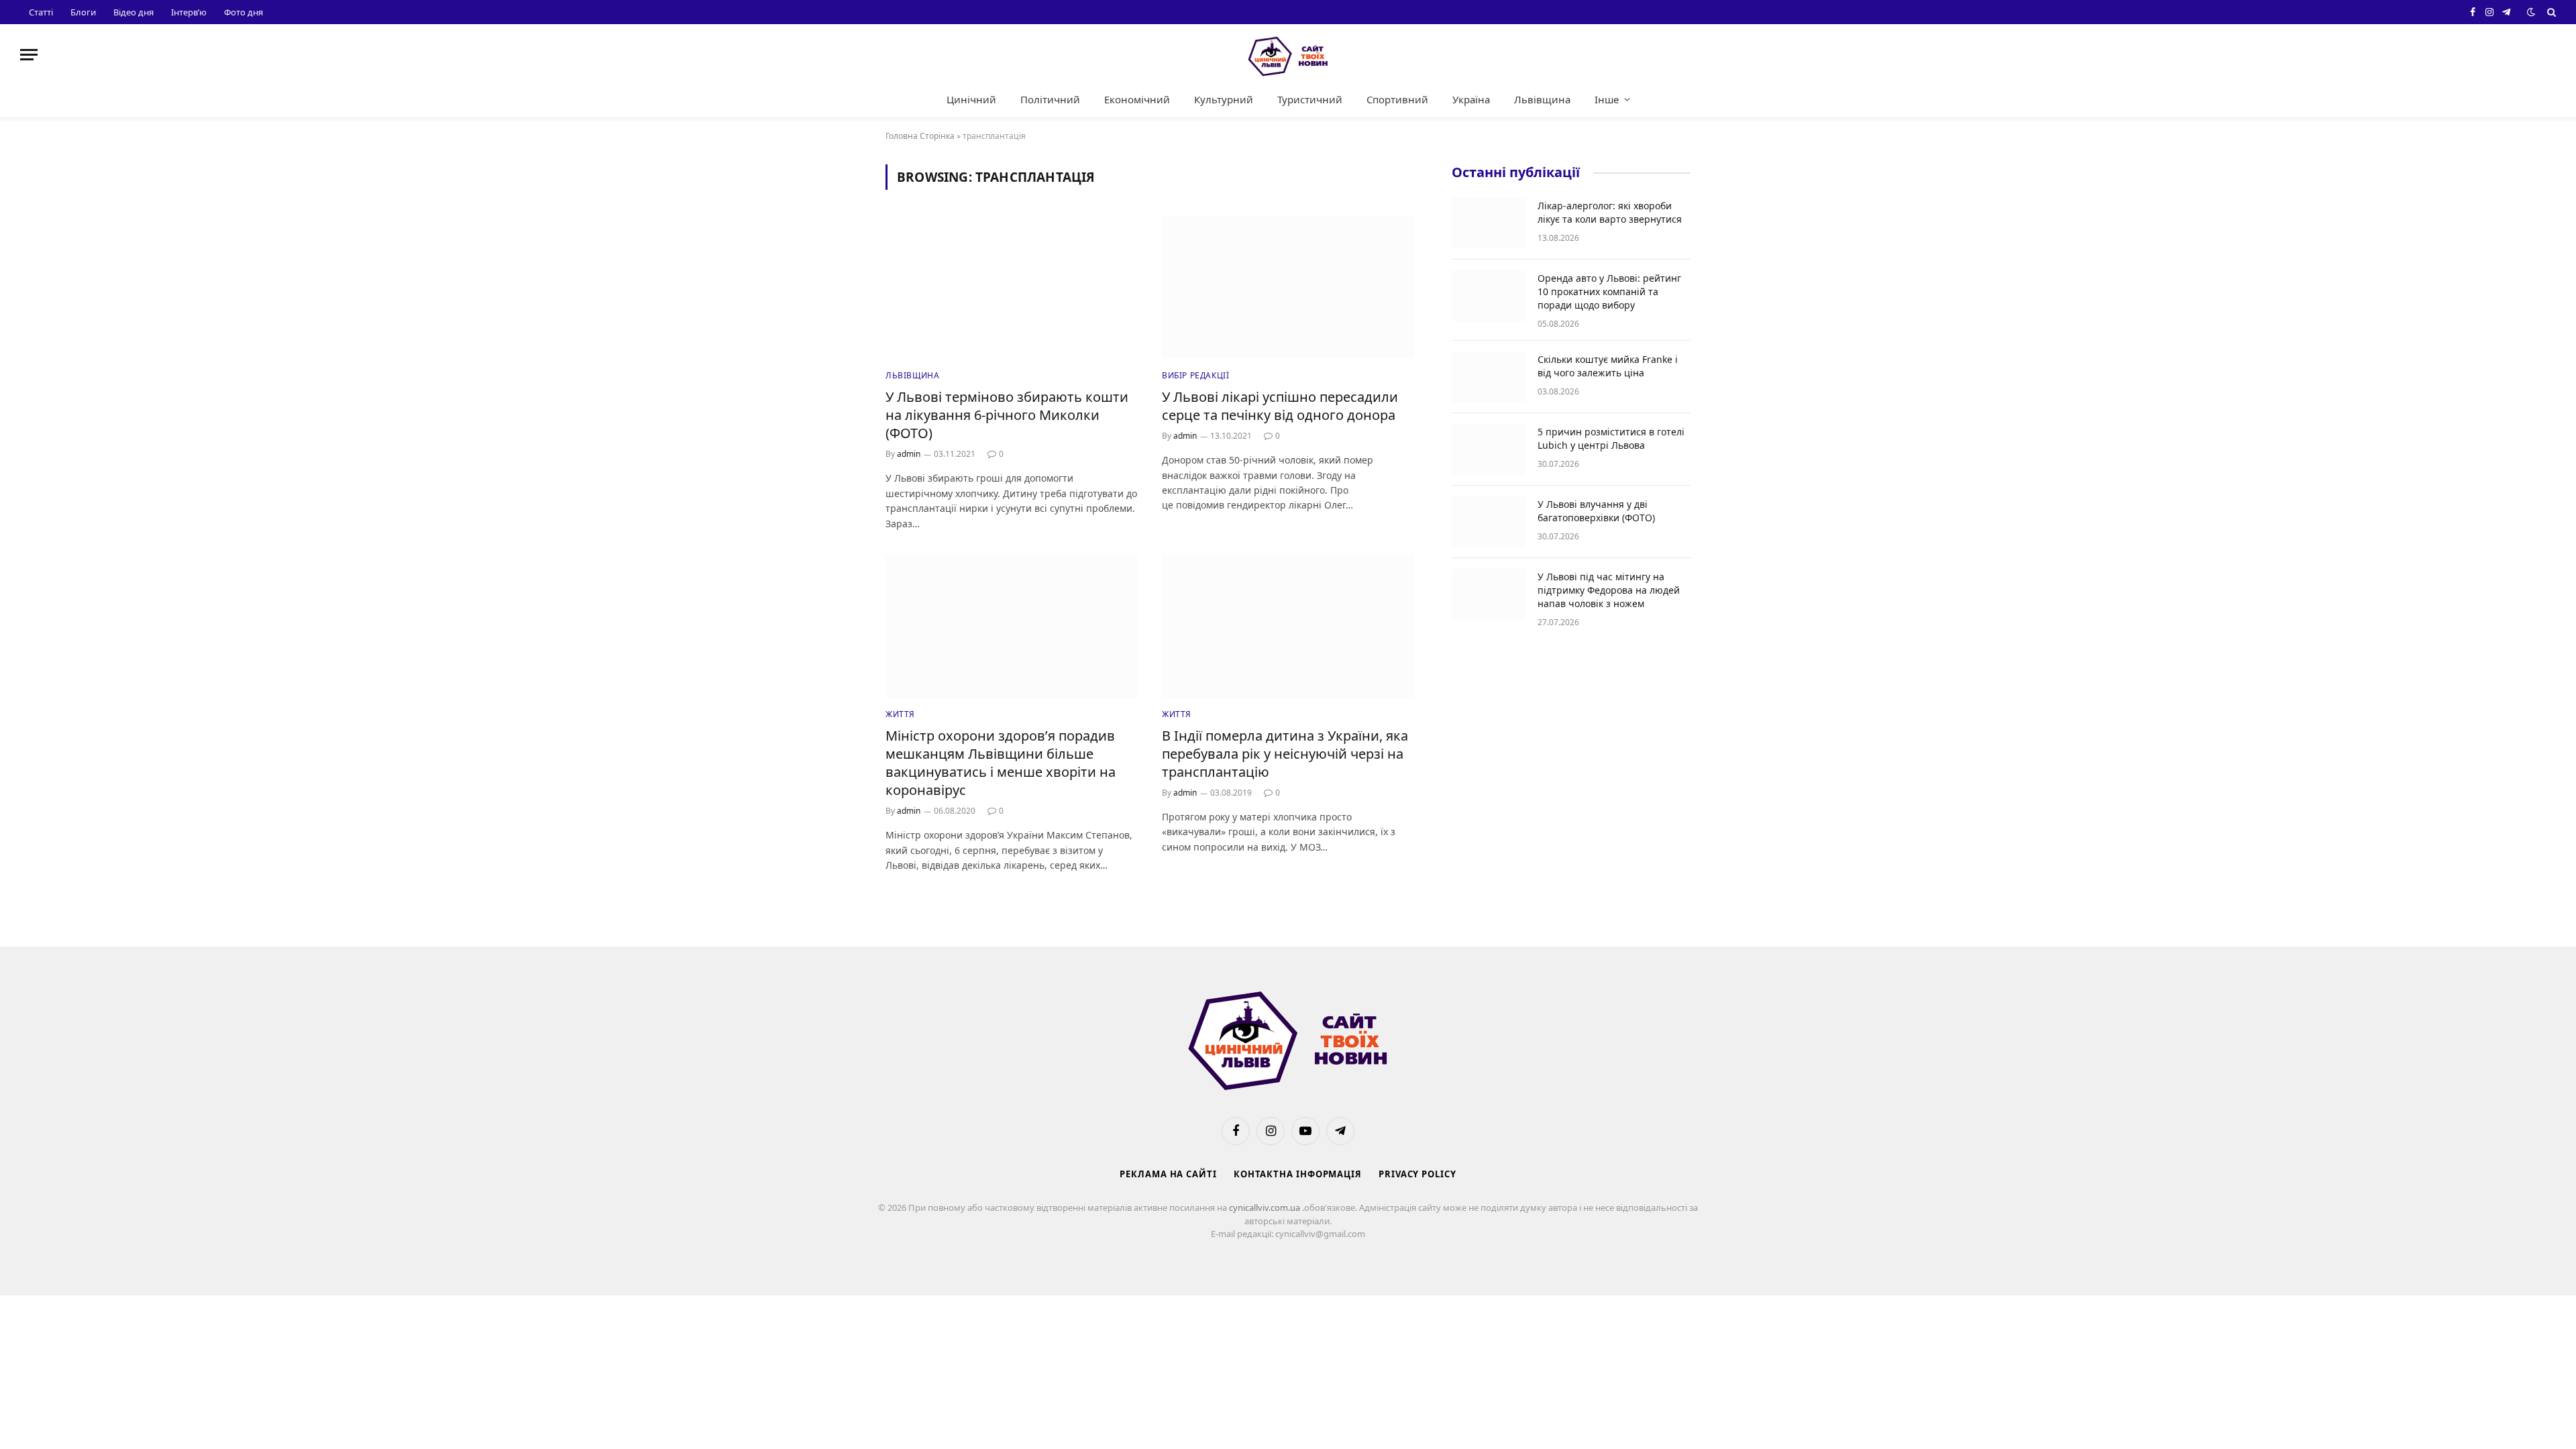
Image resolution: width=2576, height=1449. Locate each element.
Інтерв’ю (189, 12)
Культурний (1224, 99)
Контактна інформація (1298, 1174)
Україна (1471, 99)
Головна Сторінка (920, 136)
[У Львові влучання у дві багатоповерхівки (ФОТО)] (1489, 522)
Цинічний (971, 99)
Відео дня (133, 12)
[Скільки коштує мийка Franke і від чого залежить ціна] (1489, 377)
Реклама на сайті (1168, 1174)
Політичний (1050, 99)
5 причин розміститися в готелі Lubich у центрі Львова (1611, 438)
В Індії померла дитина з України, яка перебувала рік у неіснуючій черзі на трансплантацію (1285, 754)
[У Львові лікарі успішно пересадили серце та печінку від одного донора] (1288, 288)
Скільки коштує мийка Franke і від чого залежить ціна (1608, 366)
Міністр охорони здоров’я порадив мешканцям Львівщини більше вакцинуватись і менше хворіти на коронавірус (1001, 763)
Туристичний (1310, 99)
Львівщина (1542, 99)
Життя (900, 714)
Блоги (83, 12)
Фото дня (244, 12)
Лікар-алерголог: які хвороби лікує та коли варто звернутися (1610, 212)
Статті (41, 12)
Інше (1607, 99)
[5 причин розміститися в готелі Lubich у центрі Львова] (1489, 449)
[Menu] (29, 55)
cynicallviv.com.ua (1266, 1207)
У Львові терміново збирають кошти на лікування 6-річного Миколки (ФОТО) (1007, 415)
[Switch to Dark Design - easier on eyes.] (2531, 12)
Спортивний (1397, 99)
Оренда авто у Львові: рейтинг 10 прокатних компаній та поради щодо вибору (1609, 291)
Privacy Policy (1417, 1174)
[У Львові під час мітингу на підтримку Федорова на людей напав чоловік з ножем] (1489, 594)
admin (909, 454)
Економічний (1137, 99)
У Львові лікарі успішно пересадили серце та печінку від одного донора (1280, 406)
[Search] (2550, 12)
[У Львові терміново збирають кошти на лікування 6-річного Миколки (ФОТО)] (1012, 288)
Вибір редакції (1195, 375)
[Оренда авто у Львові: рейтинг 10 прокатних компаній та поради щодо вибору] (1489, 296)
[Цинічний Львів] (1288, 55)
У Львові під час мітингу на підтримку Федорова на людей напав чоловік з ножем (1609, 590)
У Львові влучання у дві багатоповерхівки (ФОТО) (1596, 511)
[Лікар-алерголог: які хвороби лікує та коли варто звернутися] (1489, 223)
